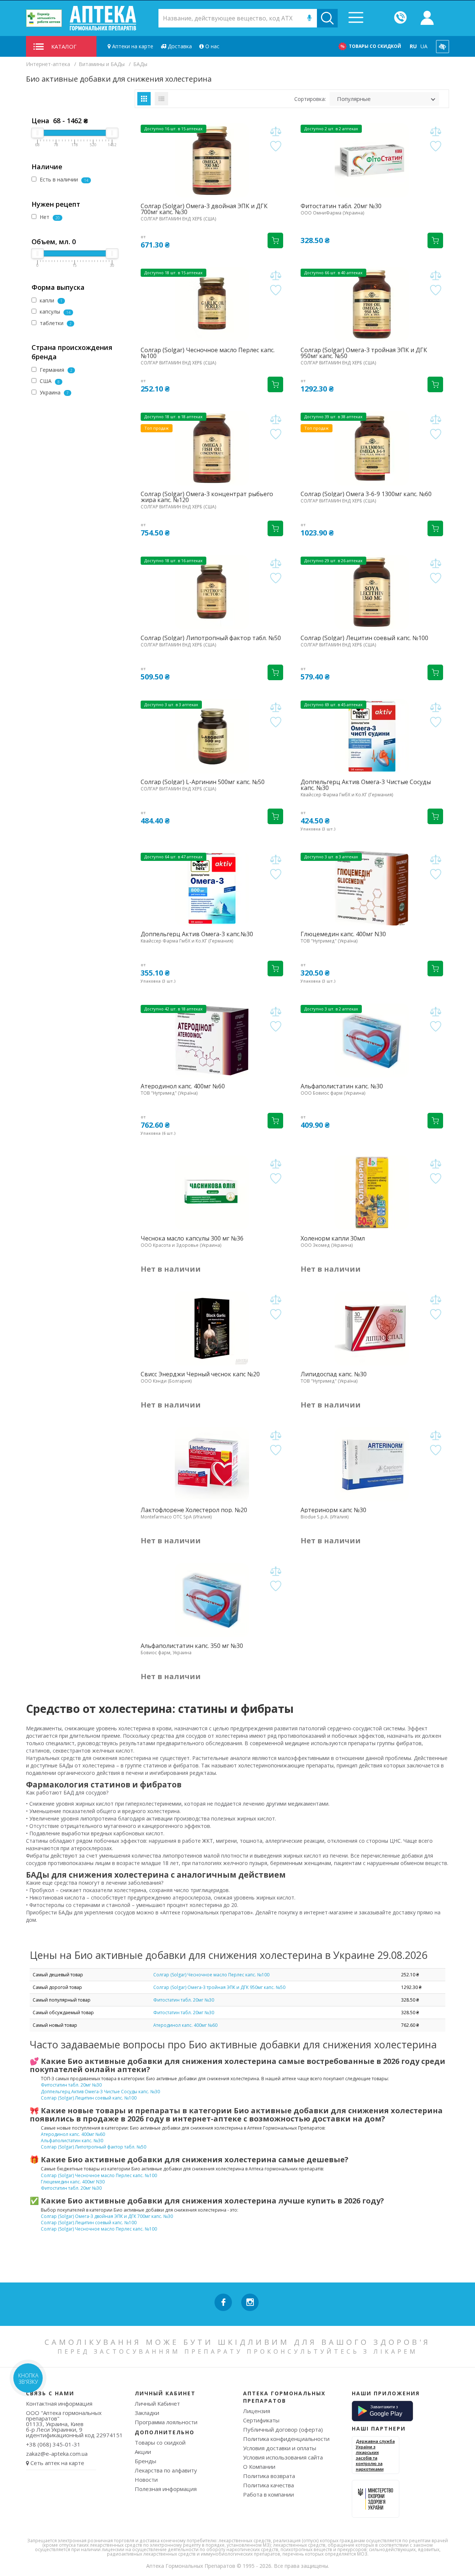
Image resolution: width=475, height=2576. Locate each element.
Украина (53, 392)
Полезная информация (166, 2489)
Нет (49, 217)
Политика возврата (269, 2476)
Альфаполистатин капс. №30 (342, 1086)
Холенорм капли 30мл (333, 1238)
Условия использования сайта (283, 2457)
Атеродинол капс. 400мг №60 (183, 1086)
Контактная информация (59, 2403)
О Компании (259, 2467)
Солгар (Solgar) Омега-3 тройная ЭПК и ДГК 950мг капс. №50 (364, 353)
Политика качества (268, 2485)
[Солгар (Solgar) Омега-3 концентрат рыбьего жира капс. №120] (212, 448)
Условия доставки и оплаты (280, 2448)
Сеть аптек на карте (57, 2463)
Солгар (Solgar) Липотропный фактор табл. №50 (211, 638)
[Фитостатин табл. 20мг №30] (372, 160)
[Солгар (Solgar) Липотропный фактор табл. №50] (212, 592)
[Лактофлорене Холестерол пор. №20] (212, 1464)
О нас (212, 46)
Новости (146, 2480)
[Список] (161, 99)
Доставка (179, 46)
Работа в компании (268, 2494)
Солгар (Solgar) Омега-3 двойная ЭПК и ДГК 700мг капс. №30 (204, 209)
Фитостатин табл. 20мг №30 (341, 206)
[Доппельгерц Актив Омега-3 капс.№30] (212, 888)
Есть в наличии (63, 179)
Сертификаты (261, 2420)
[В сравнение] (276, 132)
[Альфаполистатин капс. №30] (372, 1040)
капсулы (54, 312)
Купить (275, 240)
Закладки (147, 2413)
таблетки (55, 323)
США (49, 381)
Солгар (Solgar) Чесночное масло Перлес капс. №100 (208, 353)
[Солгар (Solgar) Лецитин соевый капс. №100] (372, 592)
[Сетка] (144, 99)
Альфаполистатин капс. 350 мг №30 (192, 1646)
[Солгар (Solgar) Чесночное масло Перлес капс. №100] (212, 304)
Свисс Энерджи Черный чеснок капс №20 (200, 1374)
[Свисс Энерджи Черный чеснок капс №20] (212, 1328)
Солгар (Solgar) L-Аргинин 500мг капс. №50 (203, 782)
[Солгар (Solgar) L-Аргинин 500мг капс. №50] (212, 736)
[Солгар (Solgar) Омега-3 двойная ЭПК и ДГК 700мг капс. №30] (212, 160)
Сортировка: (310, 99)
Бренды (145, 2461)
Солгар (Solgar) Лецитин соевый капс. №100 (364, 638)
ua (424, 46)
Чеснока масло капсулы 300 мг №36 (192, 1238)
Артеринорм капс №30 (333, 1510)
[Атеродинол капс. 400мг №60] (212, 1040)
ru (413, 46)
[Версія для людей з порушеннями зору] (443, 47)
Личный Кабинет (157, 2403)
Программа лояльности (166, 2422)
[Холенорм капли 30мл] (372, 1193)
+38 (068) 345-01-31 (53, 2444)
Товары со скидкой (375, 46)
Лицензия (257, 2411)
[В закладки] (276, 146)
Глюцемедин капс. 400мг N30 (343, 934)
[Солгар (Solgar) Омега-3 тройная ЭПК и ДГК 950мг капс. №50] (372, 304)
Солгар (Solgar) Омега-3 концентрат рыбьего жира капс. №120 (207, 497)
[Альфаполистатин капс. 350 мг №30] (212, 1600)
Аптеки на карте (132, 46)
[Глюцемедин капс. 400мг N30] (372, 888)
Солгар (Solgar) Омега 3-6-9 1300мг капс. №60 (366, 494)
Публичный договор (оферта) (283, 2429)
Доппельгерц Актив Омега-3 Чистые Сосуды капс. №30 (366, 785)
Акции (143, 2452)
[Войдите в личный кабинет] (427, 18)
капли (50, 300)
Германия (55, 370)
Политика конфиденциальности (286, 2439)
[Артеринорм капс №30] (372, 1464)
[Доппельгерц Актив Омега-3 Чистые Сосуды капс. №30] (372, 736)
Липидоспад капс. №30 (334, 1374)
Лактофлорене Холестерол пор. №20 (194, 1510)
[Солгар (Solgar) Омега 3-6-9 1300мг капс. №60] (372, 448)
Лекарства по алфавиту (166, 2470)
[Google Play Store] (382, 2411)
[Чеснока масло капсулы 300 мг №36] (212, 1193)
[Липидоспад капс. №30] (372, 1328)
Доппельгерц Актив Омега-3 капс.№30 (197, 934)
